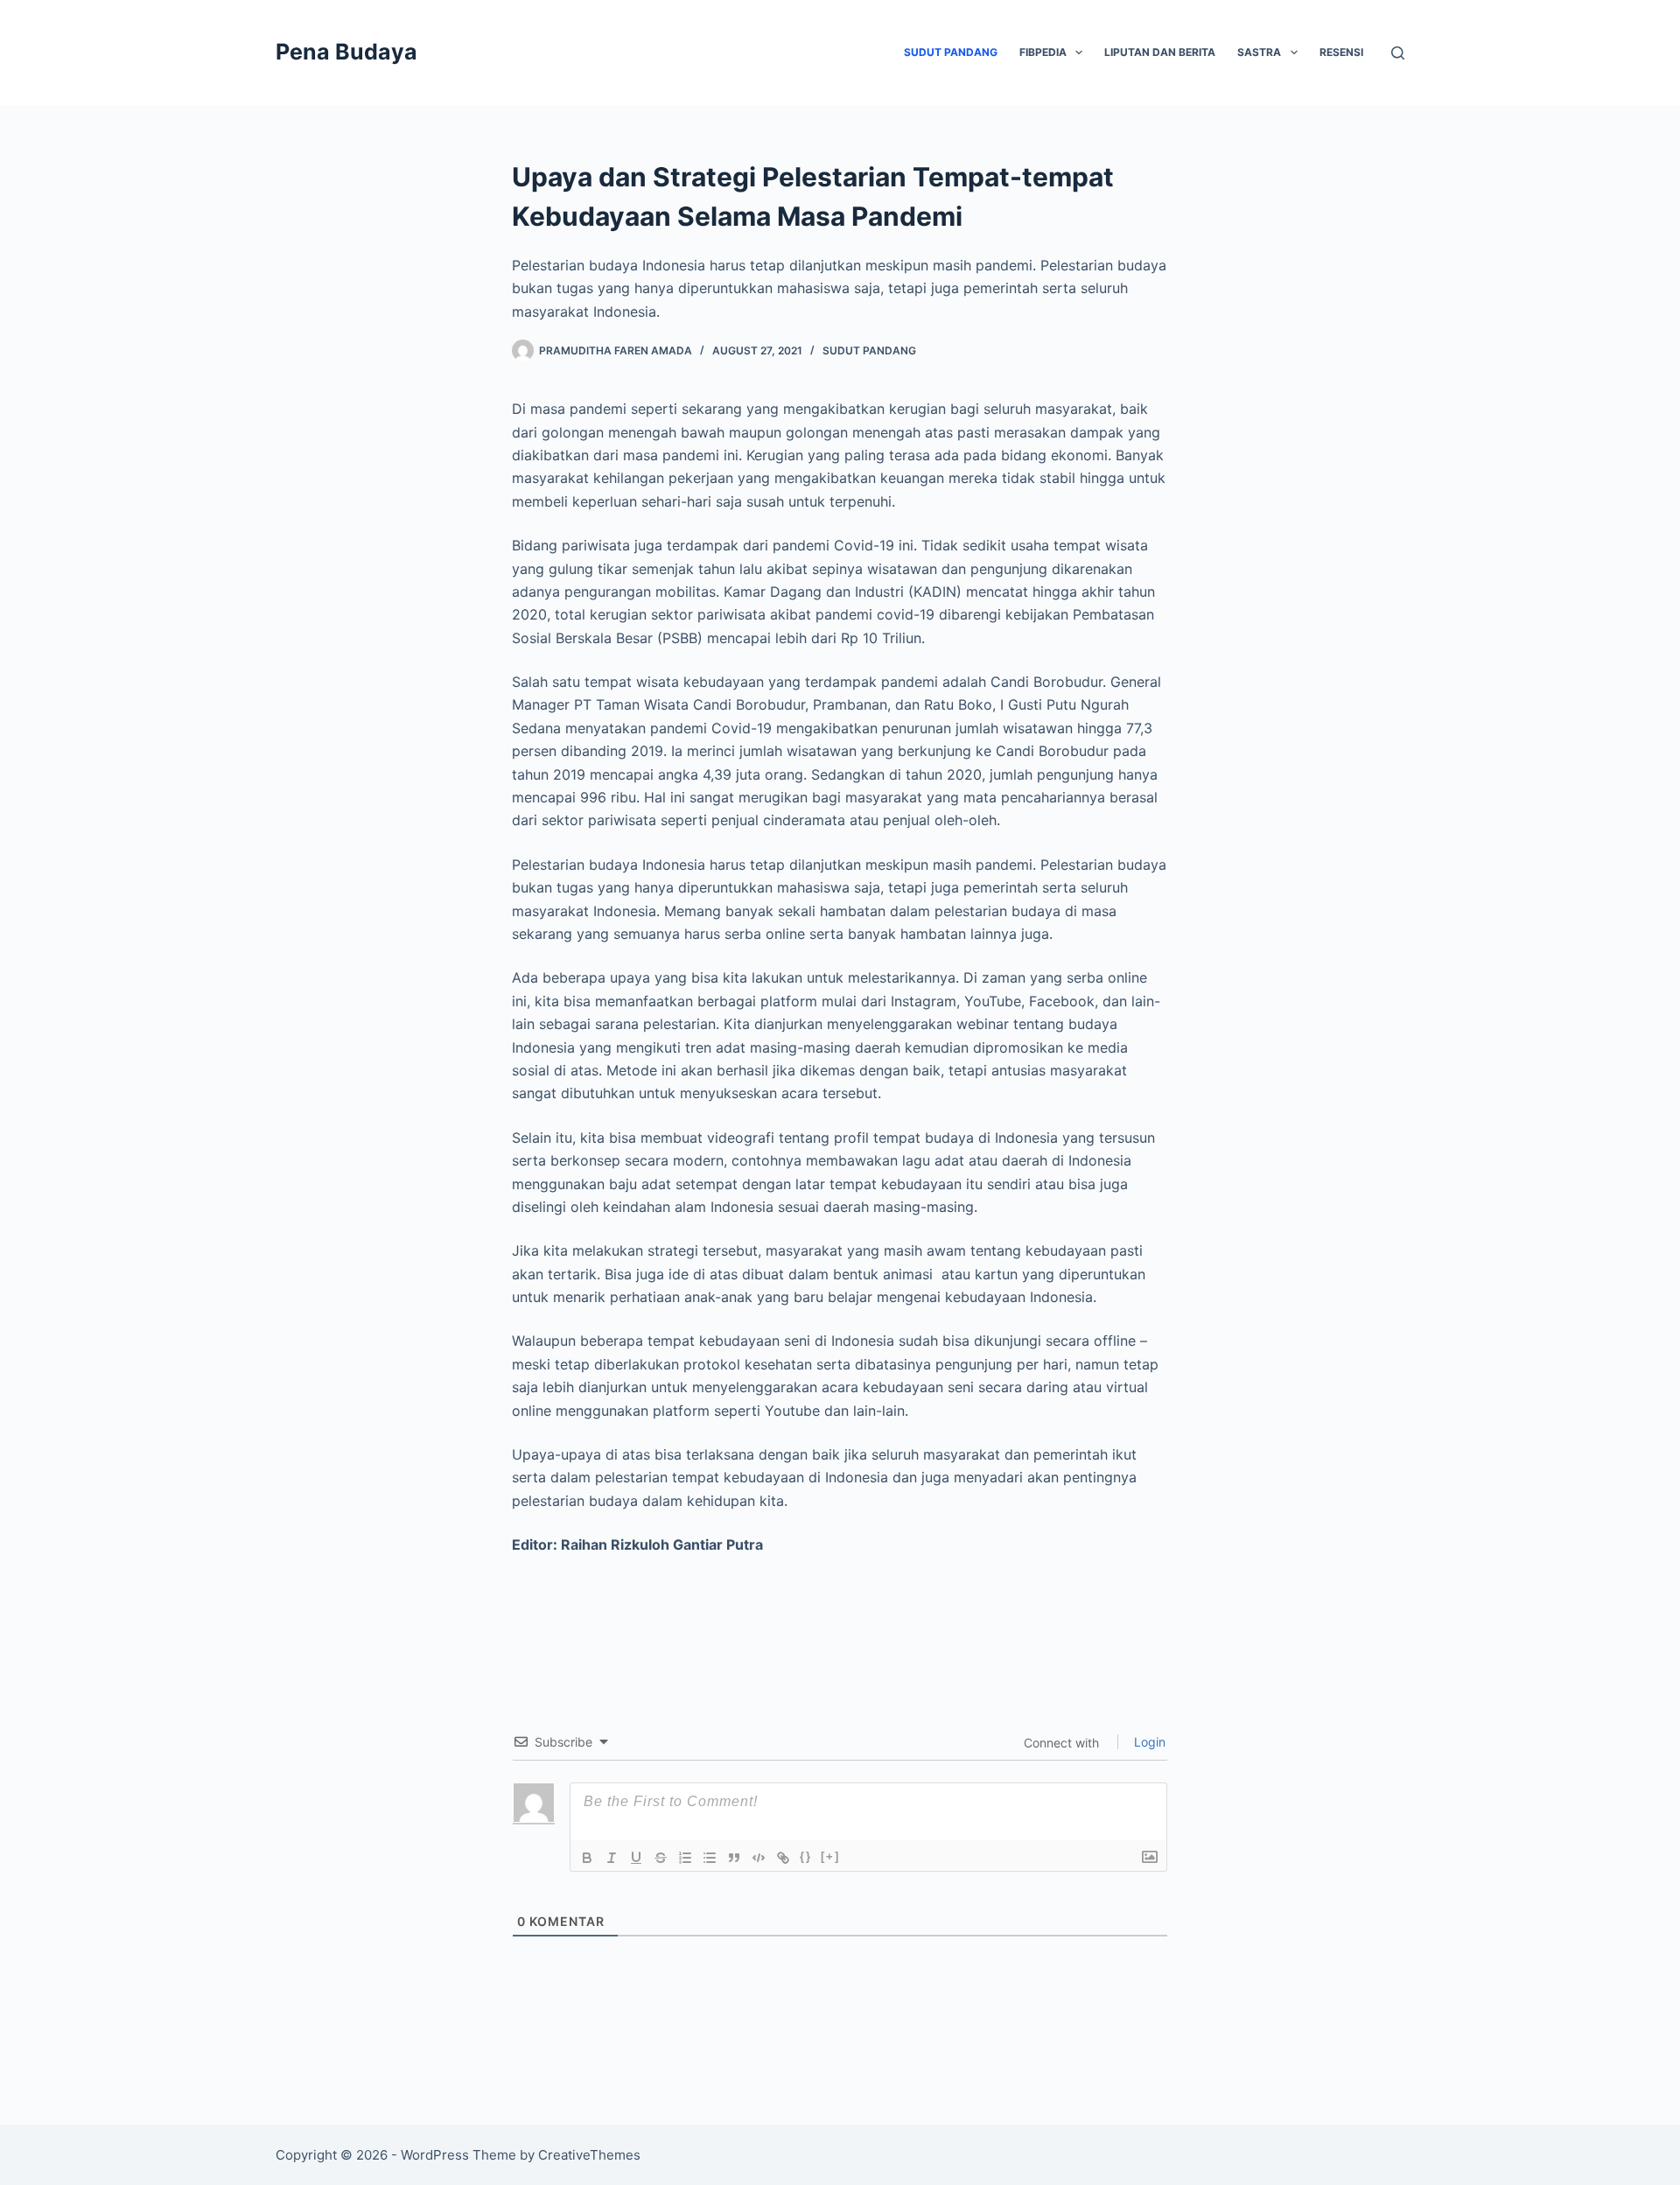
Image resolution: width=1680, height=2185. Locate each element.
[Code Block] (759, 1858)
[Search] (1398, 53)
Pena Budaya (346, 52)
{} (806, 1856)
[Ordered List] (685, 1858)
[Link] (783, 1858)
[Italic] (612, 1858)
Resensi (1341, 52)
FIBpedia (1043, 52)
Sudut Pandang (951, 52)
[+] (830, 1856)
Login (1148, 1742)
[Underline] (636, 1858)
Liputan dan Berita (1160, 52)
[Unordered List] (710, 1858)
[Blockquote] (734, 1858)
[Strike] (661, 1858)
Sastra (1259, 52)
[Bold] (587, 1858)
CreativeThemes (589, 2155)
